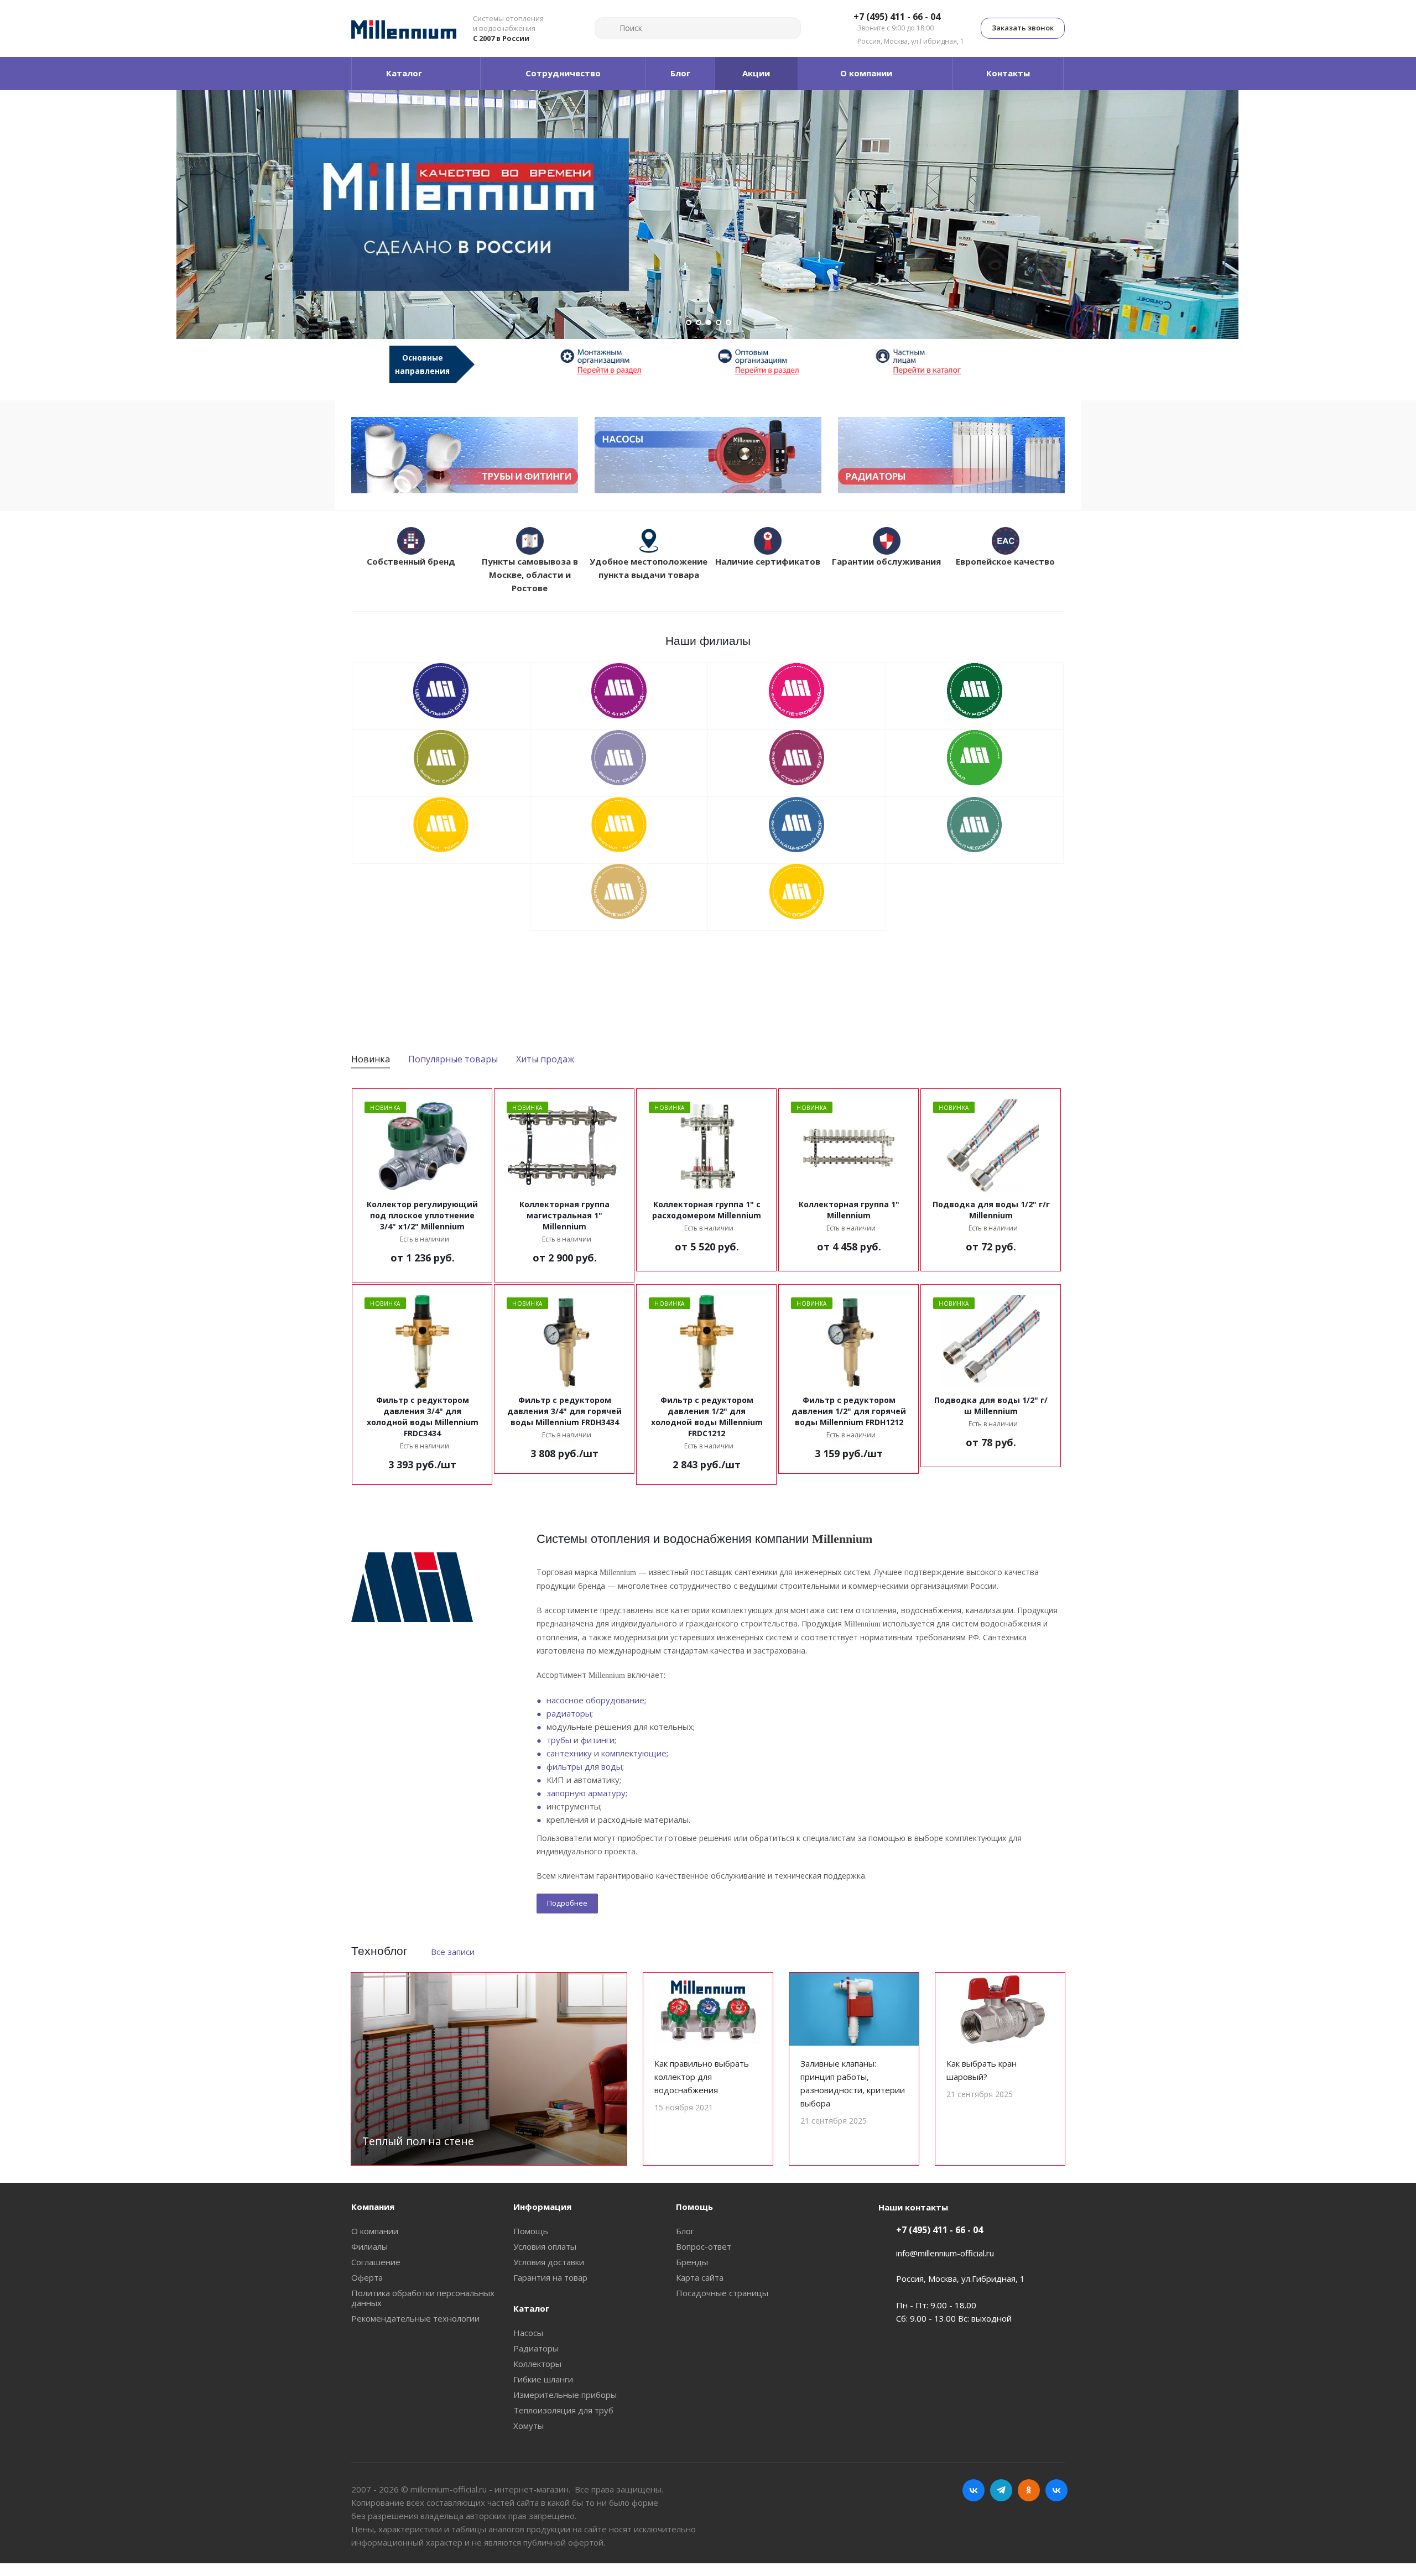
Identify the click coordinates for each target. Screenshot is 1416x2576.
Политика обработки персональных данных (423, 2298)
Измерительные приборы (565, 2395)
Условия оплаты (545, 2246)
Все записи (453, 1952)
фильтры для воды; (585, 1766)
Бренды (692, 2262)
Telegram (1001, 2490)
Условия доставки (549, 2262)
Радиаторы (536, 2348)
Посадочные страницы (722, 2293)
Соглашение (376, 2262)
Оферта (367, 2277)
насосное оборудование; (596, 1700)
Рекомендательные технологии (415, 2318)
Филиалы (369, 2246)
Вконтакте (973, 2490)
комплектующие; (635, 1753)
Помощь (531, 2231)
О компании (375, 2231)
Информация (542, 2207)
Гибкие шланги (543, 2379)
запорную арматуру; (587, 1793)
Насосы (528, 2333)
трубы (559, 1740)
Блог (685, 2231)
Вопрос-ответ (704, 2246)
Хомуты (529, 2426)
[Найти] (608, 28)
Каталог (531, 2308)
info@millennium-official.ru (945, 2253)
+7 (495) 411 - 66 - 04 (897, 17)
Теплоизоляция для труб (563, 2410)
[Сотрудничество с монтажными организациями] (629, 361)
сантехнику (569, 1753)
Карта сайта (700, 2277)
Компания (373, 2207)
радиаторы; (570, 1713)
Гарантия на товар (550, 2277)
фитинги (598, 1740)
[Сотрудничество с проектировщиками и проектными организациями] (944, 361)
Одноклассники (1029, 2490)
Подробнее (567, 1903)
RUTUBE (1056, 2490)
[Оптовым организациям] (787, 361)
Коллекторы (537, 2364)
